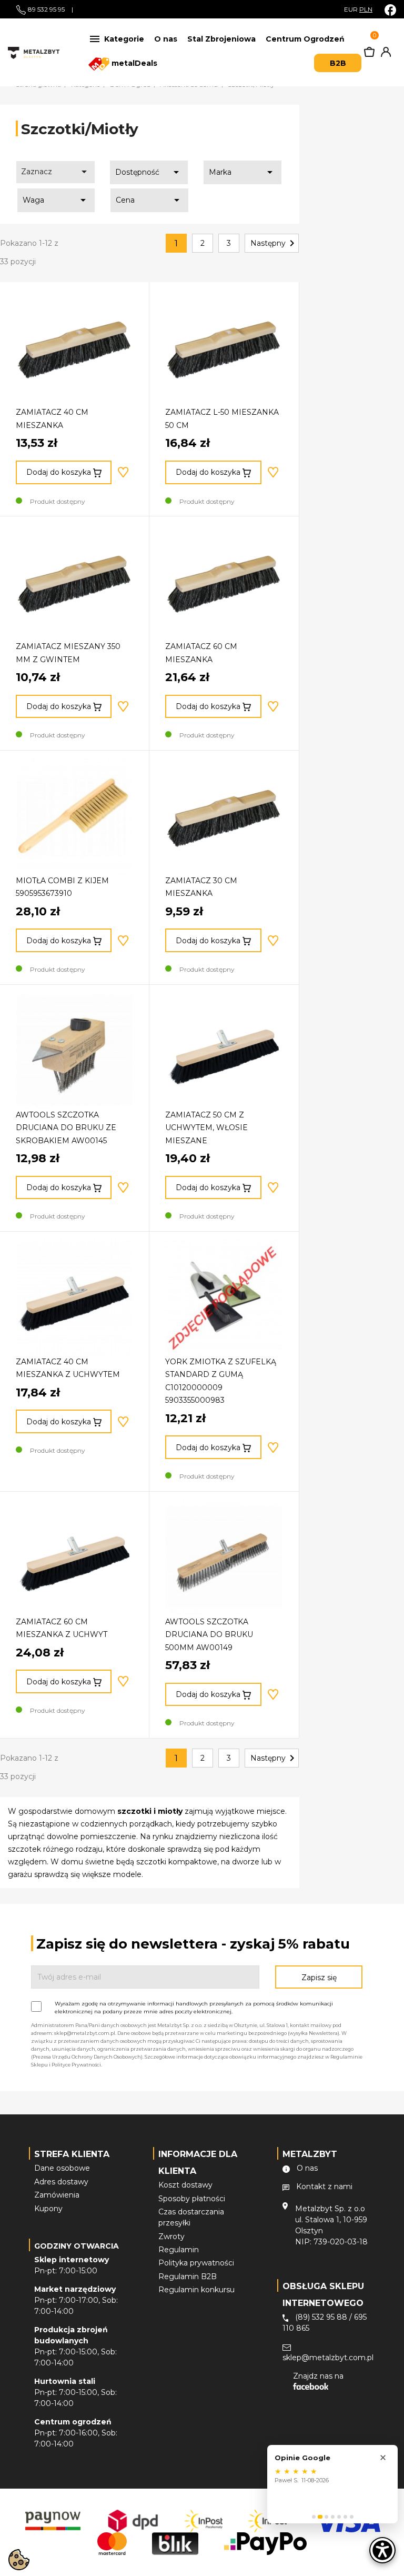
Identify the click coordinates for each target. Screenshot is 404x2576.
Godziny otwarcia (77, 2246)
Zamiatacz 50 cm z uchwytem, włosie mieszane (206, 1128)
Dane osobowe (62, 2168)
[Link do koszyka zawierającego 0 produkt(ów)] (369, 54)
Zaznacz (56, 172)
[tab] (314, 2517)
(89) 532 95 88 (321, 2317)
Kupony (48, 2209)
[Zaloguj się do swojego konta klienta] (384, 54)
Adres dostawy (61, 2182)
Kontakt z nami (324, 2186)
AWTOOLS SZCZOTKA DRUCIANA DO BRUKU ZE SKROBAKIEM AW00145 (66, 1128)
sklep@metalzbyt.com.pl (328, 2358)
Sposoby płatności (192, 2199)
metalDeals (133, 63)
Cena (149, 200)
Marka (243, 172)
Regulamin (179, 2250)
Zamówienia (57, 2195)
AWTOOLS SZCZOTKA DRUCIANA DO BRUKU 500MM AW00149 (209, 1635)
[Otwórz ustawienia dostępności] (382, 2550)
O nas (166, 39)
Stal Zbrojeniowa (221, 39)
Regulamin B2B (188, 2277)
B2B (338, 63)
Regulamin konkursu (196, 2290)
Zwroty (171, 2236)
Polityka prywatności (196, 2263)
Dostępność (149, 172)
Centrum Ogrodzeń (305, 39)
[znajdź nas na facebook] (390, 10)
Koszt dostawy (185, 2185)
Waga (56, 200)
